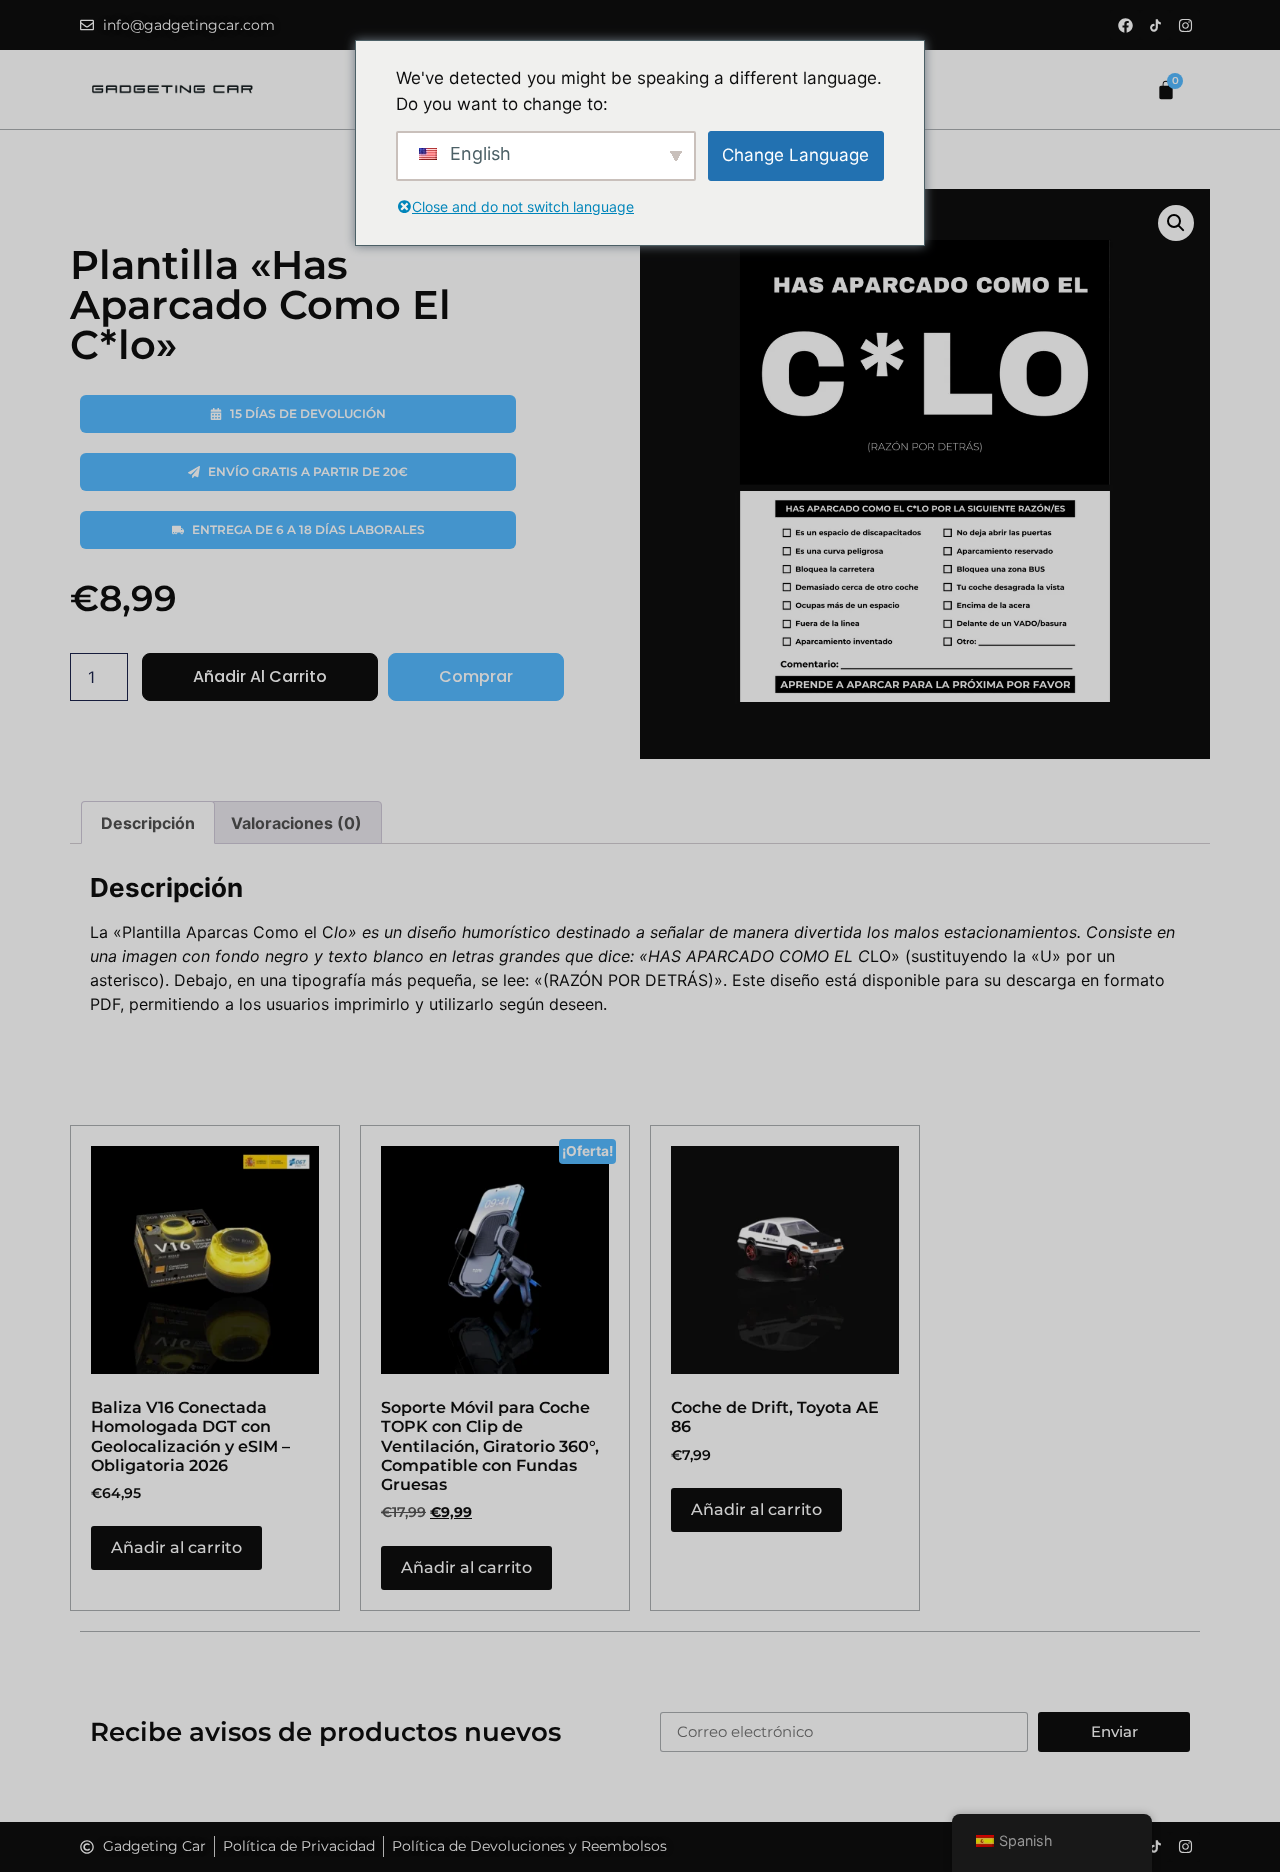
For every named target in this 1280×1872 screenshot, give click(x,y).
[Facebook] (1125, 25)
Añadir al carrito (260, 676)
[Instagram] (1185, 25)
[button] (1176, 223)
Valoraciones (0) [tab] (296, 823)
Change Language (795, 155)
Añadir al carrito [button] (176, 1547)
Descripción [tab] (148, 823)
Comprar (476, 676)
